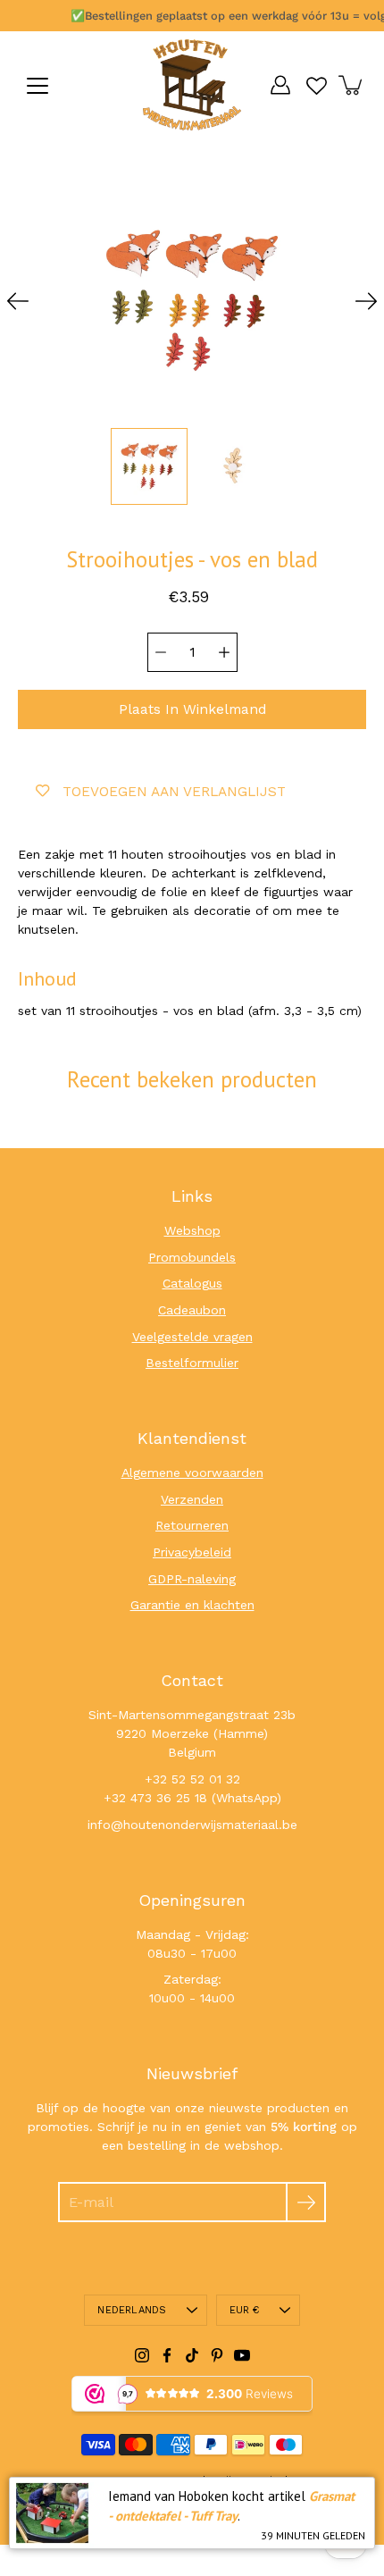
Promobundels (192, 1257)
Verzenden (192, 1499)
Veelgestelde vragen (192, 1337)
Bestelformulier (192, 1363)
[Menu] (38, 86)
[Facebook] (167, 2355)
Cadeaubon (192, 1310)
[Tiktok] (192, 2355)
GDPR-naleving (192, 1579)
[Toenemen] (224, 652)
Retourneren (192, 1525)
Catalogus (192, 1283)
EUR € (245, 2310)
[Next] (366, 301)
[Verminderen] (161, 652)
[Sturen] (306, 2202)
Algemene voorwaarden (192, 1473)
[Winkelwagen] (352, 85)
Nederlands (132, 2310)
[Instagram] (142, 2355)
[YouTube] (242, 2355)
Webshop (192, 1230)
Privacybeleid (192, 1552)
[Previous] (18, 301)
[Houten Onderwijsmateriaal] (192, 85)
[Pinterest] (217, 2355)
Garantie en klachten (192, 1605)
